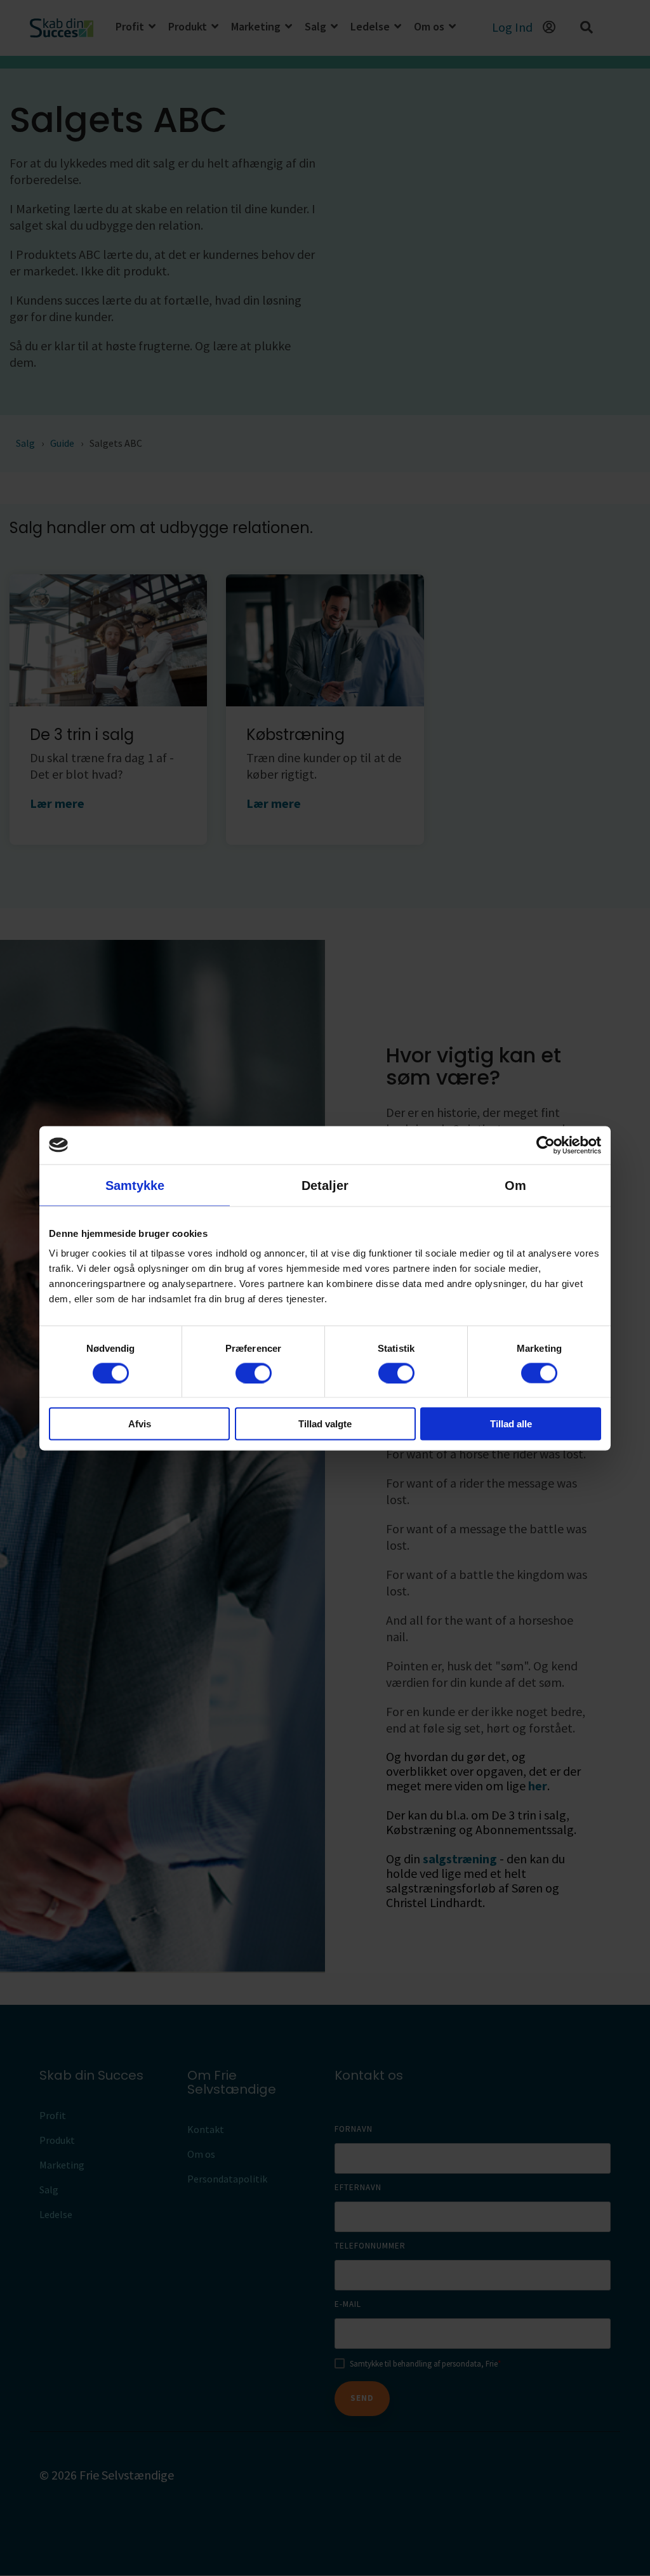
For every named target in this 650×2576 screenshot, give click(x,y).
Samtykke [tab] (135, 1185)
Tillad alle (511, 1424)
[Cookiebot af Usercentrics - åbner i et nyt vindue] (546, 1145)
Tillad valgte (325, 1424)
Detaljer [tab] (325, 1185)
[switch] (254, 1373)
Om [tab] (515, 1185)
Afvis (140, 1424)
